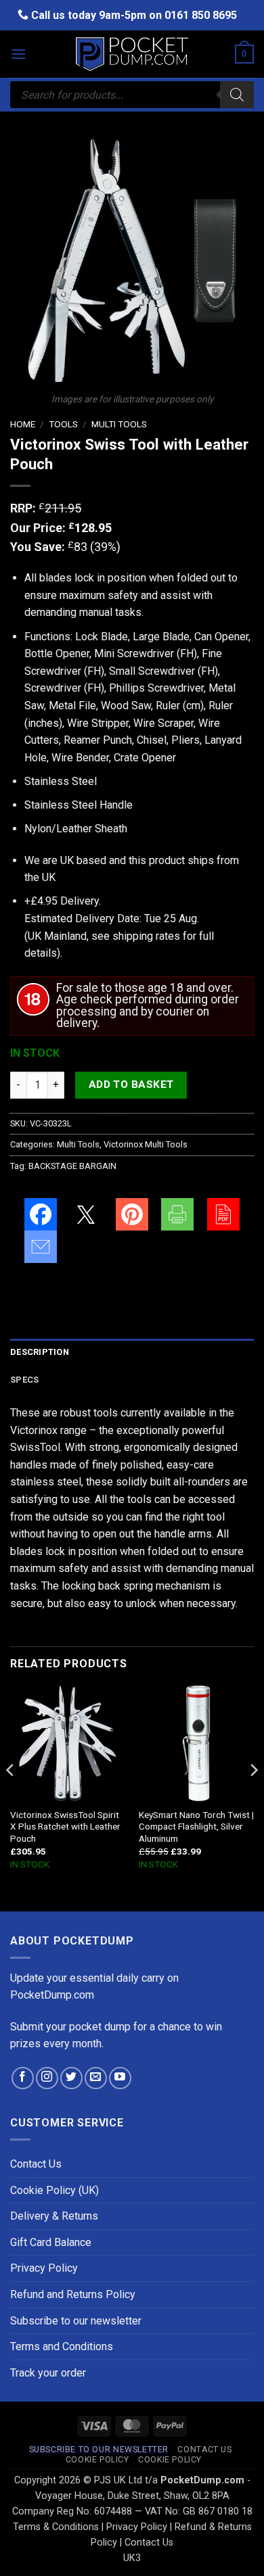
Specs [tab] (24, 1380)
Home (23, 424)
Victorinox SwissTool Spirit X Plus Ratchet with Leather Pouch (65, 1827)
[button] (18, 54)
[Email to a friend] (41, 1247)
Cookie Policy (97, 2460)
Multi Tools (119, 424)
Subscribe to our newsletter (76, 2321)
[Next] (253, 1797)
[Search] (237, 95)
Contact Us (36, 2164)
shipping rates (146, 936)
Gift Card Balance (51, 2242)
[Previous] (11, 1797)
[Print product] (177, 1214)
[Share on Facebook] (41, 1214)
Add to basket (131, 1084)
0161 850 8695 (201, 15)
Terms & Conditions (56, 2527)
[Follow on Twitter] (71, 2078)
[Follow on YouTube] (120, 2078)
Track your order (48, 2373)
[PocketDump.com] (132, 54)
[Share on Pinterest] (132, 1214)
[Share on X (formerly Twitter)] (86, 1214)
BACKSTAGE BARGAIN (72, 1166)
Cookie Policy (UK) (54, 2190)
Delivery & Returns (54, 2216)
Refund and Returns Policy (73, 2294)
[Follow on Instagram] (47, 2078)
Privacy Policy (44, 2268)
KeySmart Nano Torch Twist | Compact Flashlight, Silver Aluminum (196, 1827)
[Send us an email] (96, 2078)
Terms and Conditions (62, 2346)
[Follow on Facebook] (23, 2078)
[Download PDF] (223, 1214)
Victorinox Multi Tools (146, 1144)
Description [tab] (40, 1352)
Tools (63, 424)
